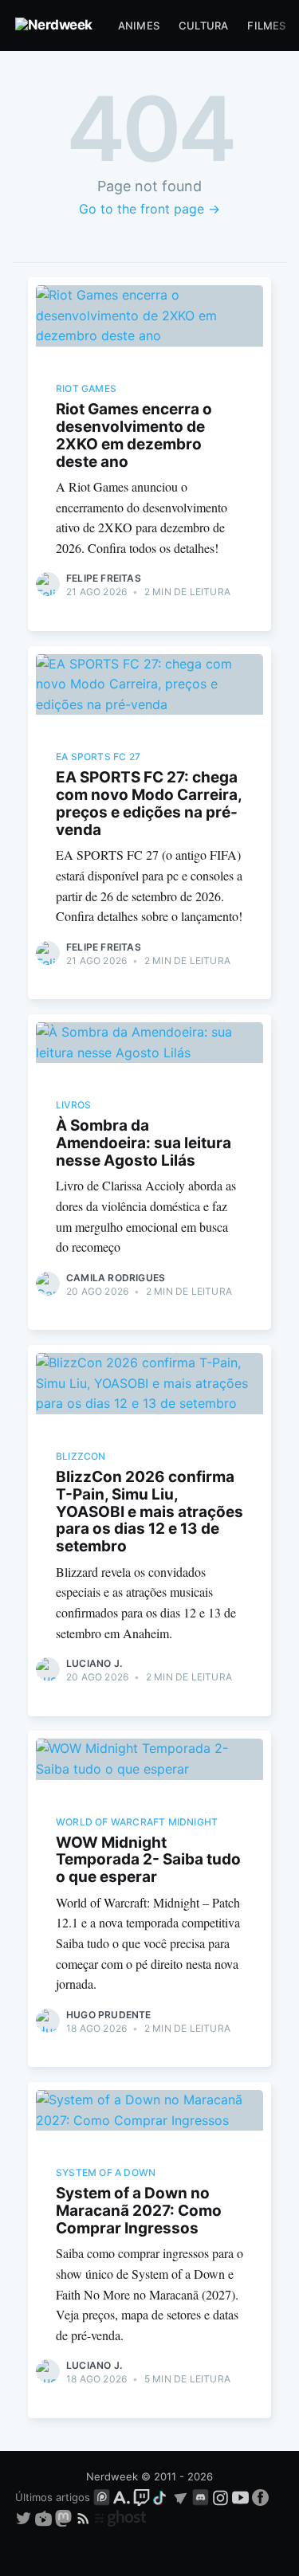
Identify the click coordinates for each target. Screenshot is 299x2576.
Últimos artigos (53, 2497)
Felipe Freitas (104, 578)
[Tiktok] (161, 2497)
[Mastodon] (65, 2517)
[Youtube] (240, 2497)
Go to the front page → (149, 209)
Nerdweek (112, 2476)
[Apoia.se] (123, 2497)
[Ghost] (120, 2517)
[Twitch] (142, 2497)
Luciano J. (94, 1663)
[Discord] (201, 2497)
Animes (139, 25)
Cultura (203, 25)
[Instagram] (220, 2497)
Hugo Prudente (109, 2015)
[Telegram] (181, 2497)
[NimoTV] (45, 2517)
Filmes (266, 25)
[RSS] (85, 2517)
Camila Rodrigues (116, 1278)
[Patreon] (102, 2497)
